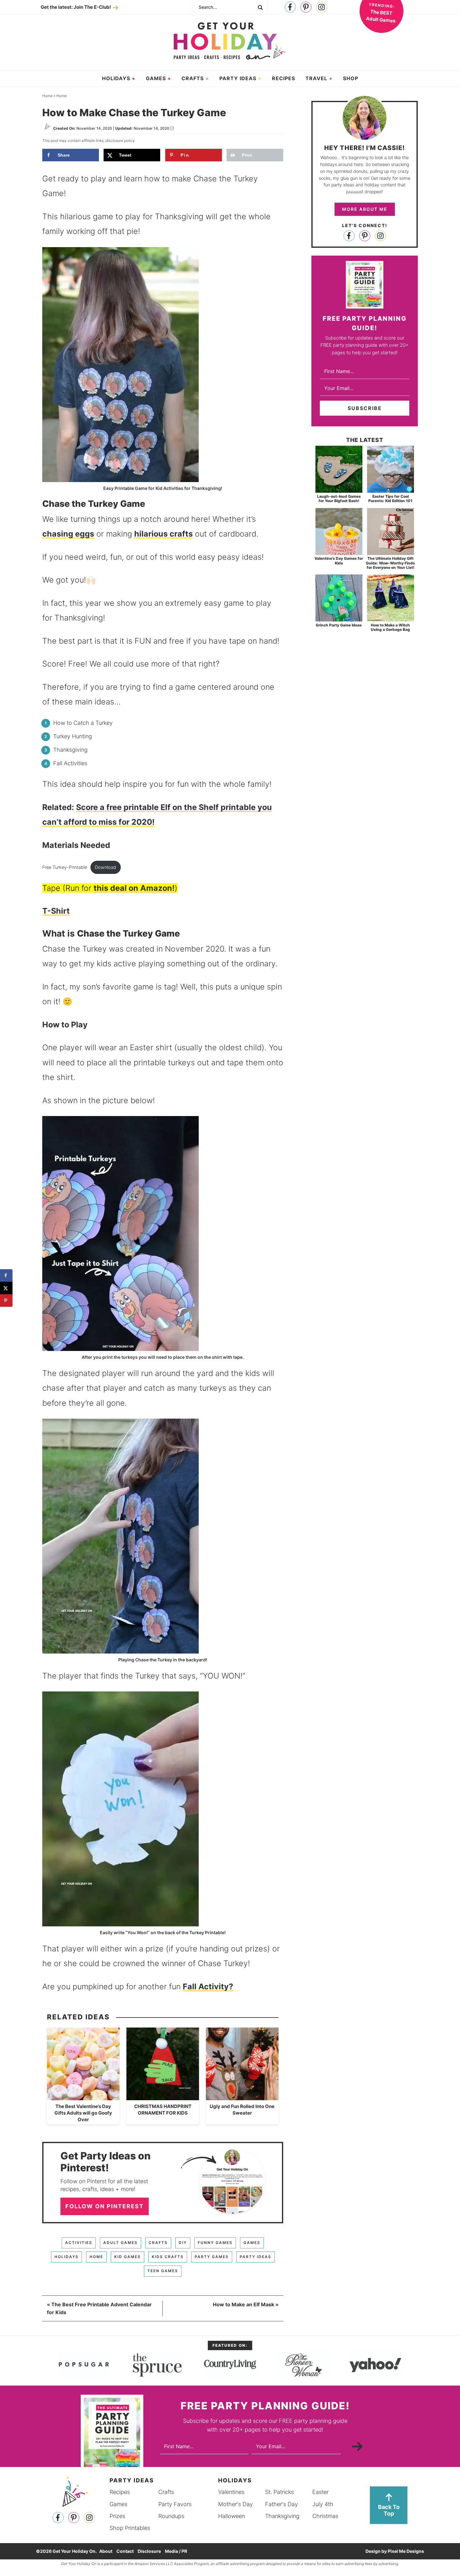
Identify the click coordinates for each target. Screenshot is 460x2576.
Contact (125, 2551)
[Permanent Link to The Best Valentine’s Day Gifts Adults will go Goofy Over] (83, 2097)
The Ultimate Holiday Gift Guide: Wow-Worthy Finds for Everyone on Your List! (390, 563)
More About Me (365, 209)
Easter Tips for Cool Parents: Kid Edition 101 (390, 499)
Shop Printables (130, 2528)
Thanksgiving (282, 2516)
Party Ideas (256, 2257)
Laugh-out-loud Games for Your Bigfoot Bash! (339, 499)
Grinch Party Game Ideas (339, 625)
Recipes (120, 2492)
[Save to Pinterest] (6, 1301)
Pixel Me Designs (406, 2551)
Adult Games (120, 2243)
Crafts (158, 2243)
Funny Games (215, 2243)
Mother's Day (235, 2504)
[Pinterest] (306, 7)
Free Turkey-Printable (65, 867)
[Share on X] (6, 1288)
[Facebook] (290, 7)
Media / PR (176, 2551)
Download (105, 867)
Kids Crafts (168, 2257)
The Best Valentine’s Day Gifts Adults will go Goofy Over (83, 2113)
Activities (79, 2243)
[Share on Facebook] (6, 1275)
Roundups (171, 2516)
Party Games (212, 2257)
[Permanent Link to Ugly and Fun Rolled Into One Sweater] (242, 2097)
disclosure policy (120, 140)
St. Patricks (279, 2492)
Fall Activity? (208, 1987)
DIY (183, 2243)
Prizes (117, 2516)
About (106, 2551)
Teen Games (163, 2271)
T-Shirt (56, 911)
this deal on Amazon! (134, 888)
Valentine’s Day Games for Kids (339, 561)
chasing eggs (68, 534)
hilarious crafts (164, 534)
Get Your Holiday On (230, 41)
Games (252, 2243)
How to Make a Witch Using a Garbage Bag (390, 627)
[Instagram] (322, 7)
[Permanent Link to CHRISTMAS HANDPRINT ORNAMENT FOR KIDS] (163, 2097)
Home (96, 2257)
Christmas (325, 2516)
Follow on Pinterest (105, 2206)
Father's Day (281, 2504)
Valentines (231, 2492)
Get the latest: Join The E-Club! (76, 7)
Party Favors (175, 2504)
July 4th (323, 2504)
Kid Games (128, 2257)
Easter (320, 2492)
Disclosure (149, 2551)
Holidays (66, 2257)
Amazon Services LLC (154, 2564)
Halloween (232, 2516)
